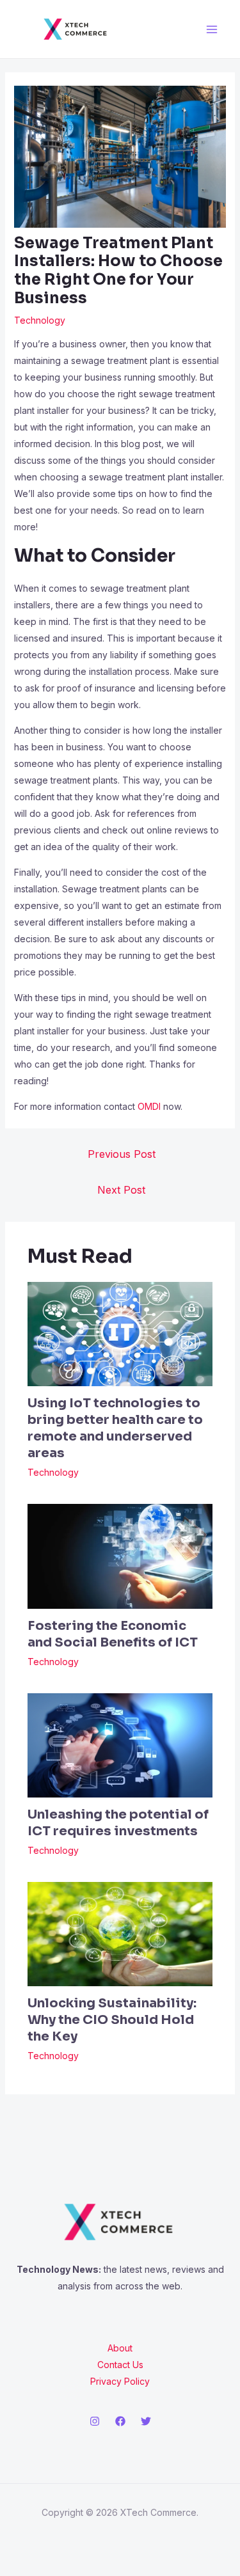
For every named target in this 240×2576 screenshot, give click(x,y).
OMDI (149, 1106)
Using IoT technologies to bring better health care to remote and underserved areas (115, 1428)
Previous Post (122, 1154)
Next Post (121, 1190)
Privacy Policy (120, 2381)
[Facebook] (120, 2421)
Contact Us (120, 2365)
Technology (40, 320)
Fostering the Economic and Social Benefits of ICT (113, 1634)
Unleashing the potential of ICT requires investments (118, 1823)
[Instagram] (95, 2421)
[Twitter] (146, 2421)
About (120, 2348)
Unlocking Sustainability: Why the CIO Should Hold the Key (112, 2020)
